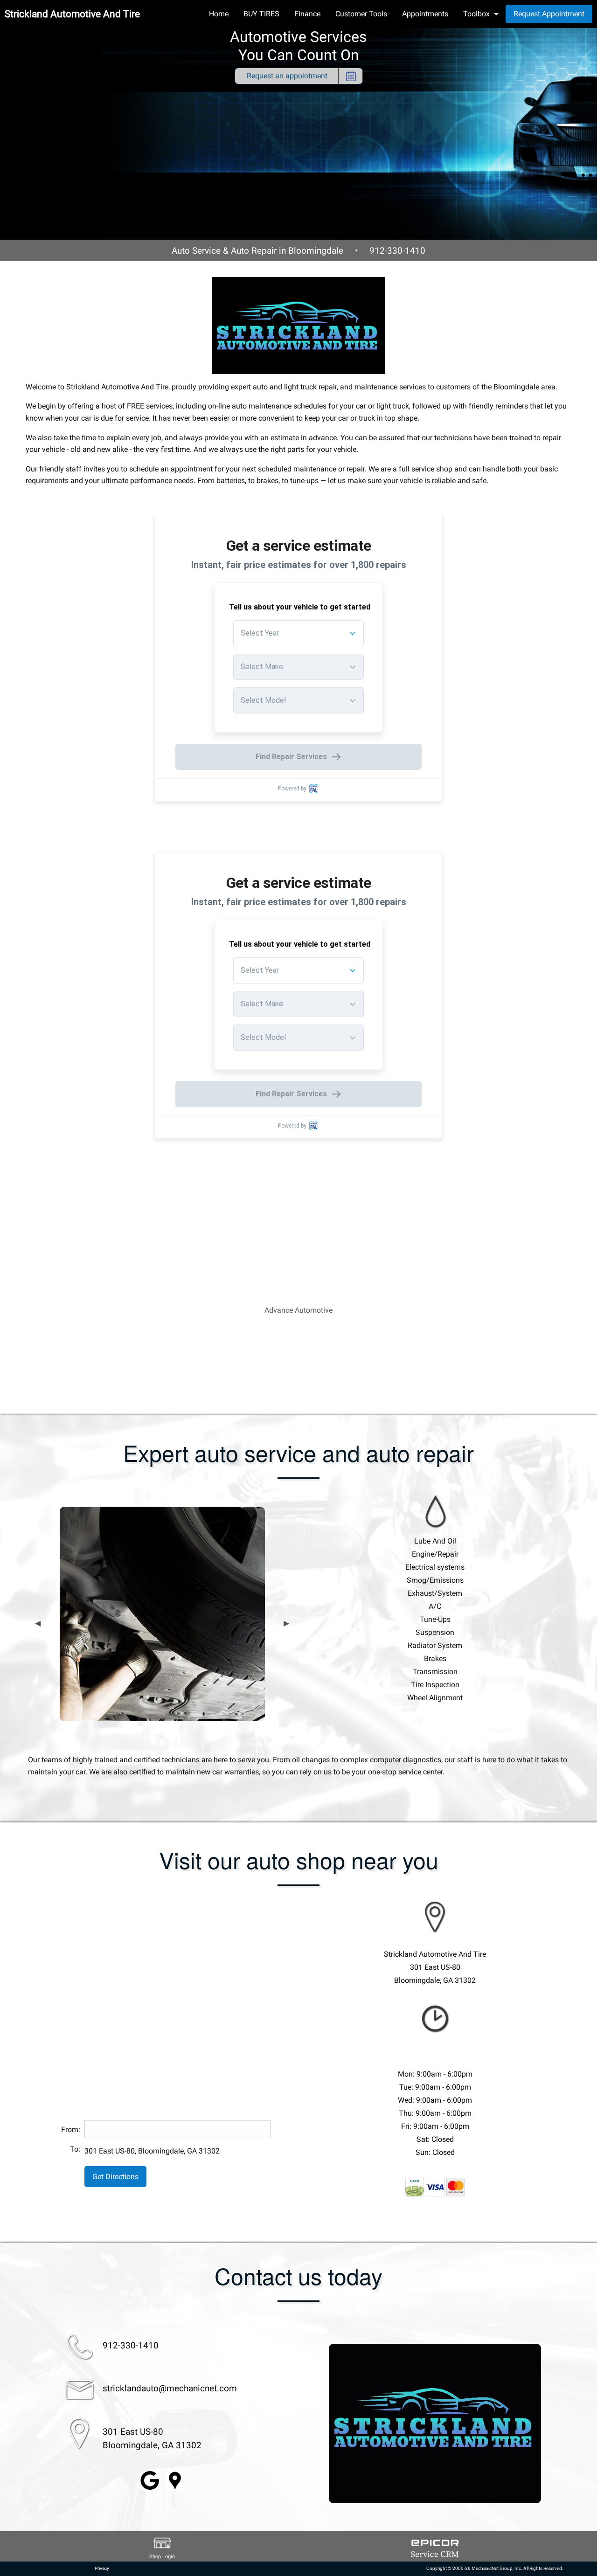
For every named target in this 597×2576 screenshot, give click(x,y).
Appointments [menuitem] (425, 14)
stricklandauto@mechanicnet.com (170, 2388)
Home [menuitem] (219, 14)
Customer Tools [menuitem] (361, 14)
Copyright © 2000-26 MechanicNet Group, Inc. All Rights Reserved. (495, 2568)
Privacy (102, 2568)
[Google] (150, 2480)
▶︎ (286, 1623)
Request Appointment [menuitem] (549, 14)
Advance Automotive (298, 1310)
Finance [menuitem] (307, 14)
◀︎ (38, 1623)
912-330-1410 (397, 251)
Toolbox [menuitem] (476, 14)
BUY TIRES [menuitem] (261, 14)
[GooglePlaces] (175, 2480)
